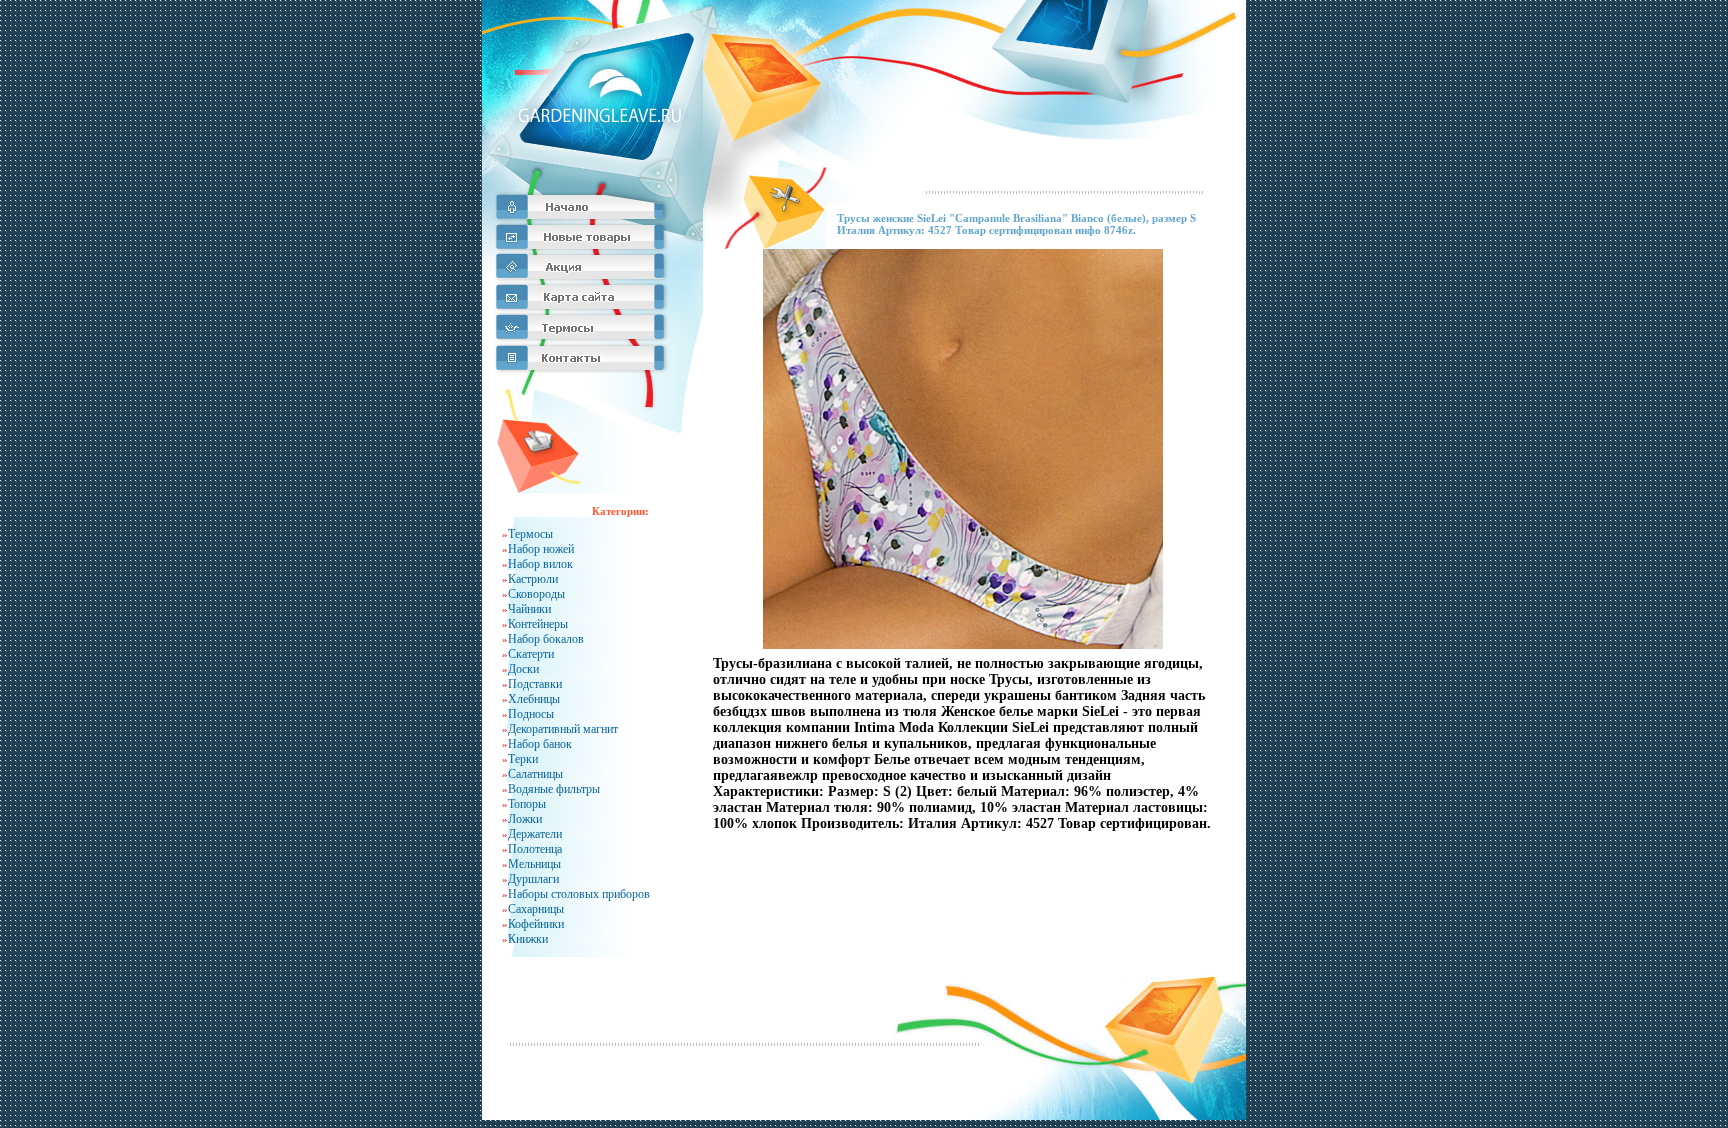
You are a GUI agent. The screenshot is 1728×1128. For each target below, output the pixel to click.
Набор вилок (540, 564)
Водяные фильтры (554, 789)
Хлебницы (534, 699)
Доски (523, 669)
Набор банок (540, 744)
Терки (523, 759)
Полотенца (535, 849)
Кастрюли (533, 579)
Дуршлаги (533, 879)
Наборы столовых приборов (579, 894)
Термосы (530, 534)
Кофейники (536, 924)
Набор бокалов (546, 639)
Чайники (529, 609)
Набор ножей (541, 549)
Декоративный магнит (563, 729)
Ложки (525, 819)
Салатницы (535, 774)
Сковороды (536, 594)
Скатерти (531, 654)
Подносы (531, 714)
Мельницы (534, 864)
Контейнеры (538, 624)
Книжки (528, 939)
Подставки (535, 684)
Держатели (535, 834)
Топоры (527, 804)
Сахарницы (536, 909)
